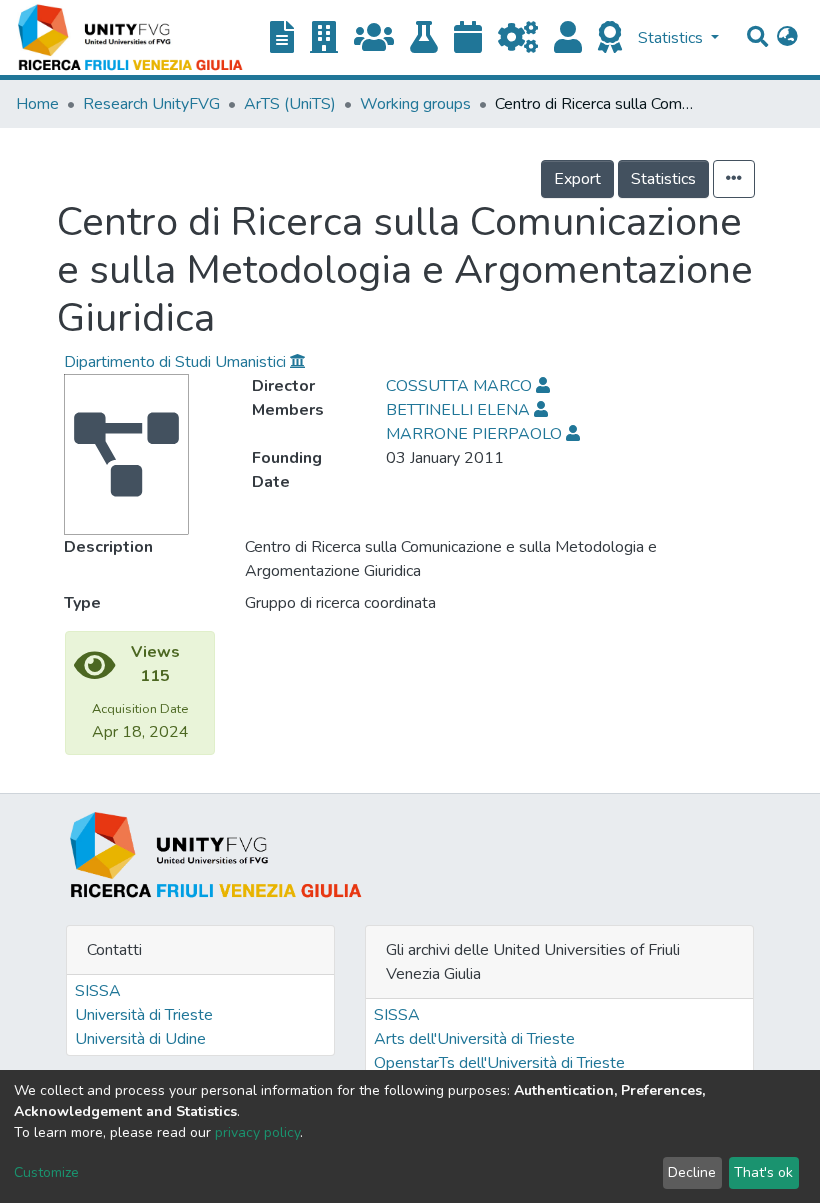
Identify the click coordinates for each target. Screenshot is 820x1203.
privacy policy (257, 1132)
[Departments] (324, 38)
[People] (568, 38)
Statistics (663, 179)
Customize (46, 1172)
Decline (692, 1172)
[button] (787, 38)
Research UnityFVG (151, 104)
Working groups (415, 104)
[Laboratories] (424, 38)
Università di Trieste (144, 1015)
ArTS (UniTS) (290, 104)
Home (37, 104)
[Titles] (282, 38)
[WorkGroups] (374, 38)
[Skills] (610, 38)
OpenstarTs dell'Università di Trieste (499, 1063)
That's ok (763, 1172)
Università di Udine (140, 1039)
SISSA (98, 991)
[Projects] (518, 38)
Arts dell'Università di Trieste (474, 1039)
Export (577, 179)
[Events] (468, 38)
